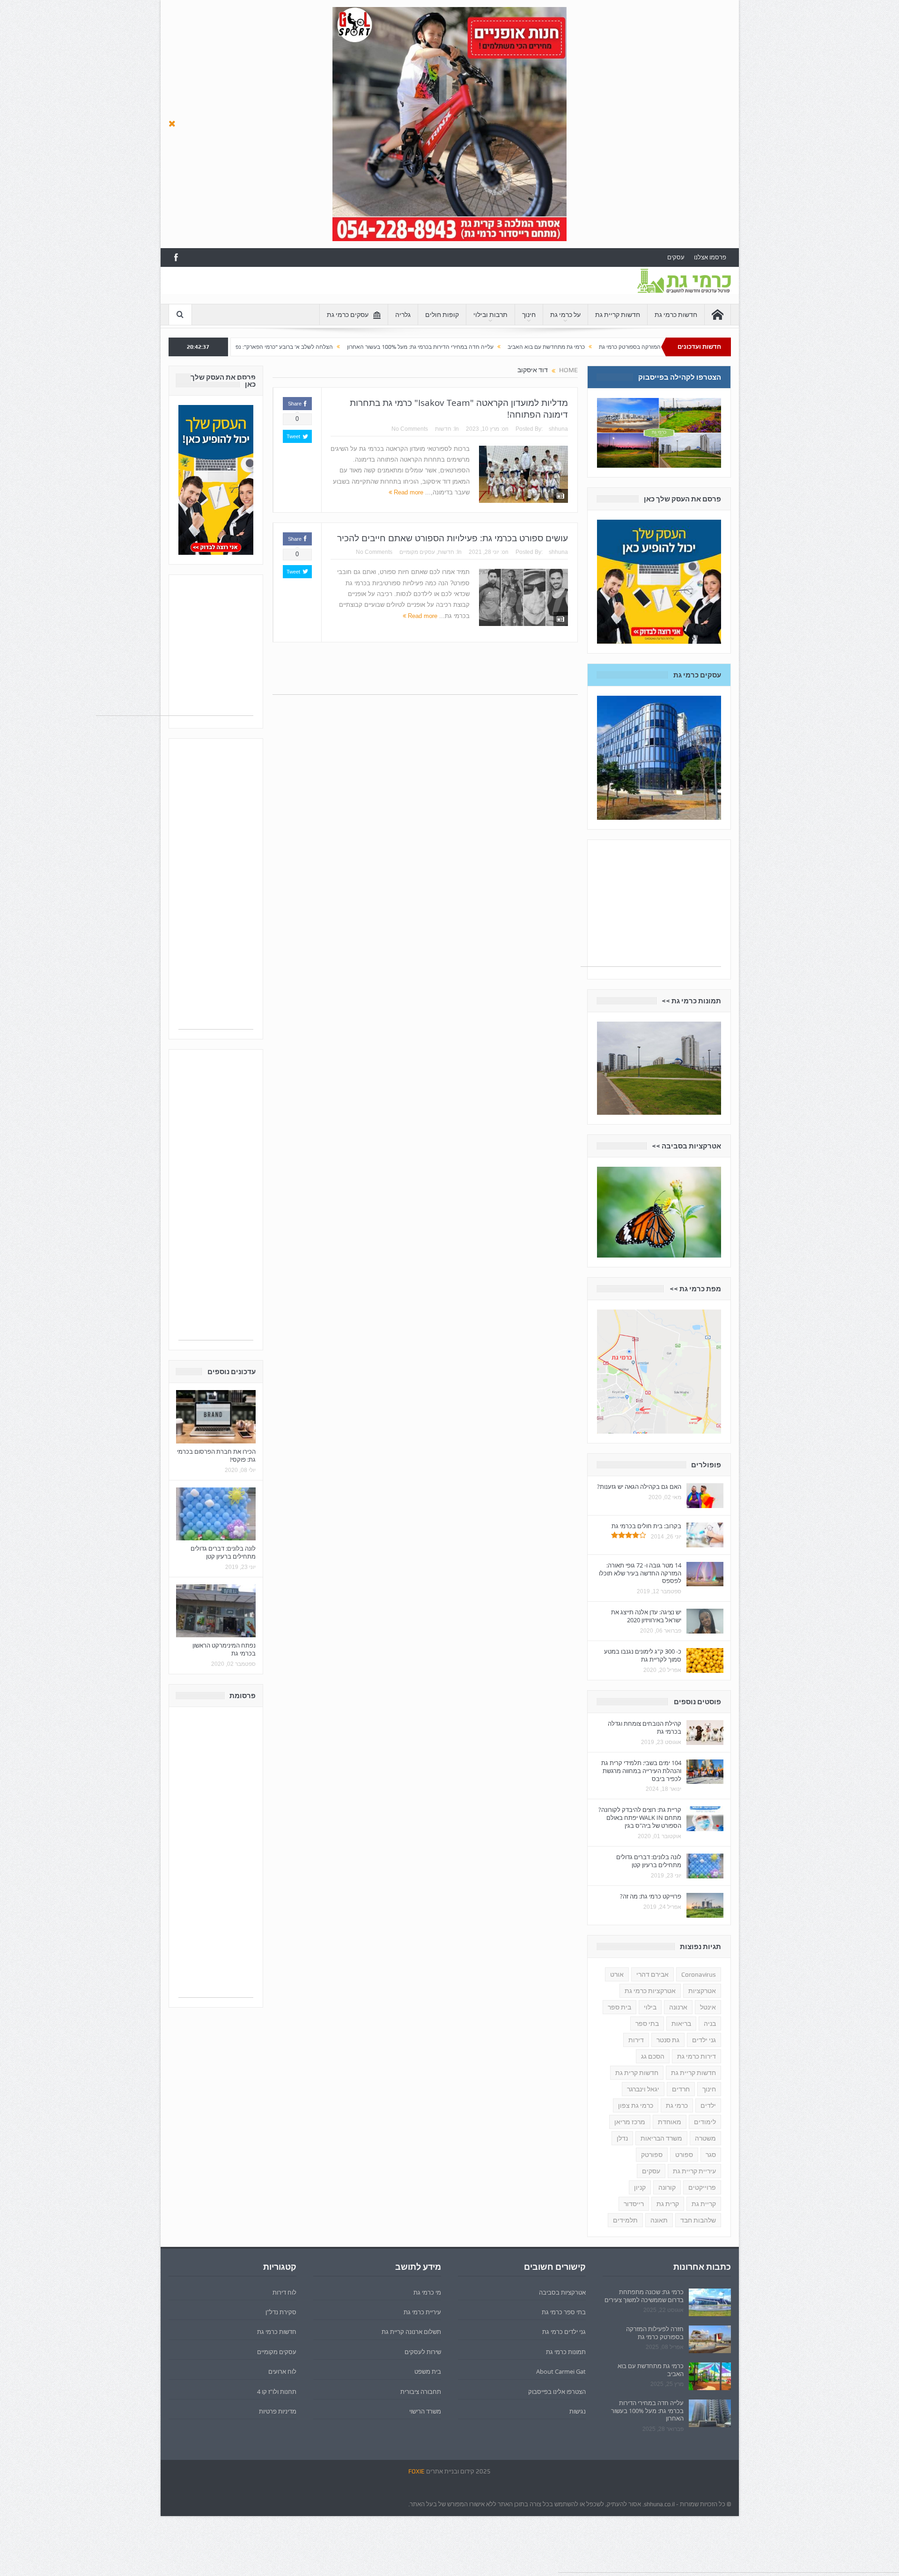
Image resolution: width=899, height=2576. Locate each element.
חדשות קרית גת (637, 2073)
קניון (640, 2187)
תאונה (659, 2220)
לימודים (705, 2122)
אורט (617, 1974)
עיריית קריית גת (694, 2171)
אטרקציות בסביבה (562, 2292)
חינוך (529, 315)
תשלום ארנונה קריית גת (411, 2332)
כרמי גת (677, 2105)
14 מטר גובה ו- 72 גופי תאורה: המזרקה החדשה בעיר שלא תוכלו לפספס (640, 1573)
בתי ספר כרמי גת (564, 2312)
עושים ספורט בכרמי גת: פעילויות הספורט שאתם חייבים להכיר (453, 538)
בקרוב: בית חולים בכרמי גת (646, 1526)
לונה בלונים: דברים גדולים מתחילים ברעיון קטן (223, 1552)
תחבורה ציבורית (421, 2392)
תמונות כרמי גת (566, 2352)
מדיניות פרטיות (278, 2411)
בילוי (650, 2007)
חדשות (443, 429)
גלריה (403, 315)
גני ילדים (704, 2040)
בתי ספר (647, 2024)
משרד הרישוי (425, 2411)
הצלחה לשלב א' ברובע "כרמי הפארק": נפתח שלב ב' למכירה (395, 347)
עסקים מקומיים (417, 552)
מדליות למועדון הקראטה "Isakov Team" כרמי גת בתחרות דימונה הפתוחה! (459, 408)
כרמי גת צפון (636, 2105)
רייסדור (634, 2204)
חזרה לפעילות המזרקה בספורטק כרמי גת (655, 2333)
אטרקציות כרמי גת (650, 1991)
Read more (408, 492)
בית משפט (428, 2371)
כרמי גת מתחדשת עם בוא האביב (651, 2370)
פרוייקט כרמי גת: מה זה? (651, 1896)
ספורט (684, 2155)
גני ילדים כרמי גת (564, 2332)
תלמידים (625, 2220)
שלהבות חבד (698, 2220)
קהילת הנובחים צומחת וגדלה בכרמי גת (645, 1727)
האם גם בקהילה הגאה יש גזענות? (639, 1487)
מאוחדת (670, 2122)
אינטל (708, 2007)
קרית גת (668, 2204)
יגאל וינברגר (643, 2089)
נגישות (578, 2411)
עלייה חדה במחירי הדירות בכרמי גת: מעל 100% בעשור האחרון (553, 347)
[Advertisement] (339, 288)
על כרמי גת (565, 315)
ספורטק (652, 2155)
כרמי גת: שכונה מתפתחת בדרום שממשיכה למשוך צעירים (644, 2296)
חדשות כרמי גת (676, 315)
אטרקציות (702, 1991)
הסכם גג (653, 2056)
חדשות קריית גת (618, 315)
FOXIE (416, 2471)
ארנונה (678, 2007)
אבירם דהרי (652, 1974)
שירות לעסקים (423, 2352)
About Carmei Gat (561, 2371)
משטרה (705, 2138)
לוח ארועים (282, 2371)
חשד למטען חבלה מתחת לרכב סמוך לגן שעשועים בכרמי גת (241, 347)
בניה (710, 2024)
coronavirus (699, 1974)
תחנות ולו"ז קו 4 (277, 2392)
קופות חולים (442, 315)
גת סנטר (668, 2040)
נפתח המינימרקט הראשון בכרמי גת (224, 1649)
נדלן (622, 2138)
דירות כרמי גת (696, 2056)
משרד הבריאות (661, 2138)
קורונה (667, 2187)
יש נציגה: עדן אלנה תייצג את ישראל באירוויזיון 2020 (646, 1616)
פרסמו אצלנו (710, 257)
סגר (711, 2155)
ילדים (708, 2105)
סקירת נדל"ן (281, 2312)
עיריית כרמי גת (422, 2312)
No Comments (410, 429)
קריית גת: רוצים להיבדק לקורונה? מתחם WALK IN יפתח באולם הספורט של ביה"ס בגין (640, 1818)
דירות (636, 2040)
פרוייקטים (702, 2187)
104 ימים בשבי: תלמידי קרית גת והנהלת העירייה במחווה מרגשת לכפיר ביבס (641, 1771)
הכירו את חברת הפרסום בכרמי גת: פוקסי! (216, 1455)
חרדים (681, 2089)
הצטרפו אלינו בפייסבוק (557, 2392)
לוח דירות (284, 2292)
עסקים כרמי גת (348, 315)
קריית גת (704, 2204)
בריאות (681, 2024)
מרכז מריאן (630, 2122)
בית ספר (619, 2007)
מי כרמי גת (427, 2292)
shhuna (558, 429)
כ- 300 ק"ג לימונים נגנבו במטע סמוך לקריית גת (643, 1655)
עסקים (676, 257)
